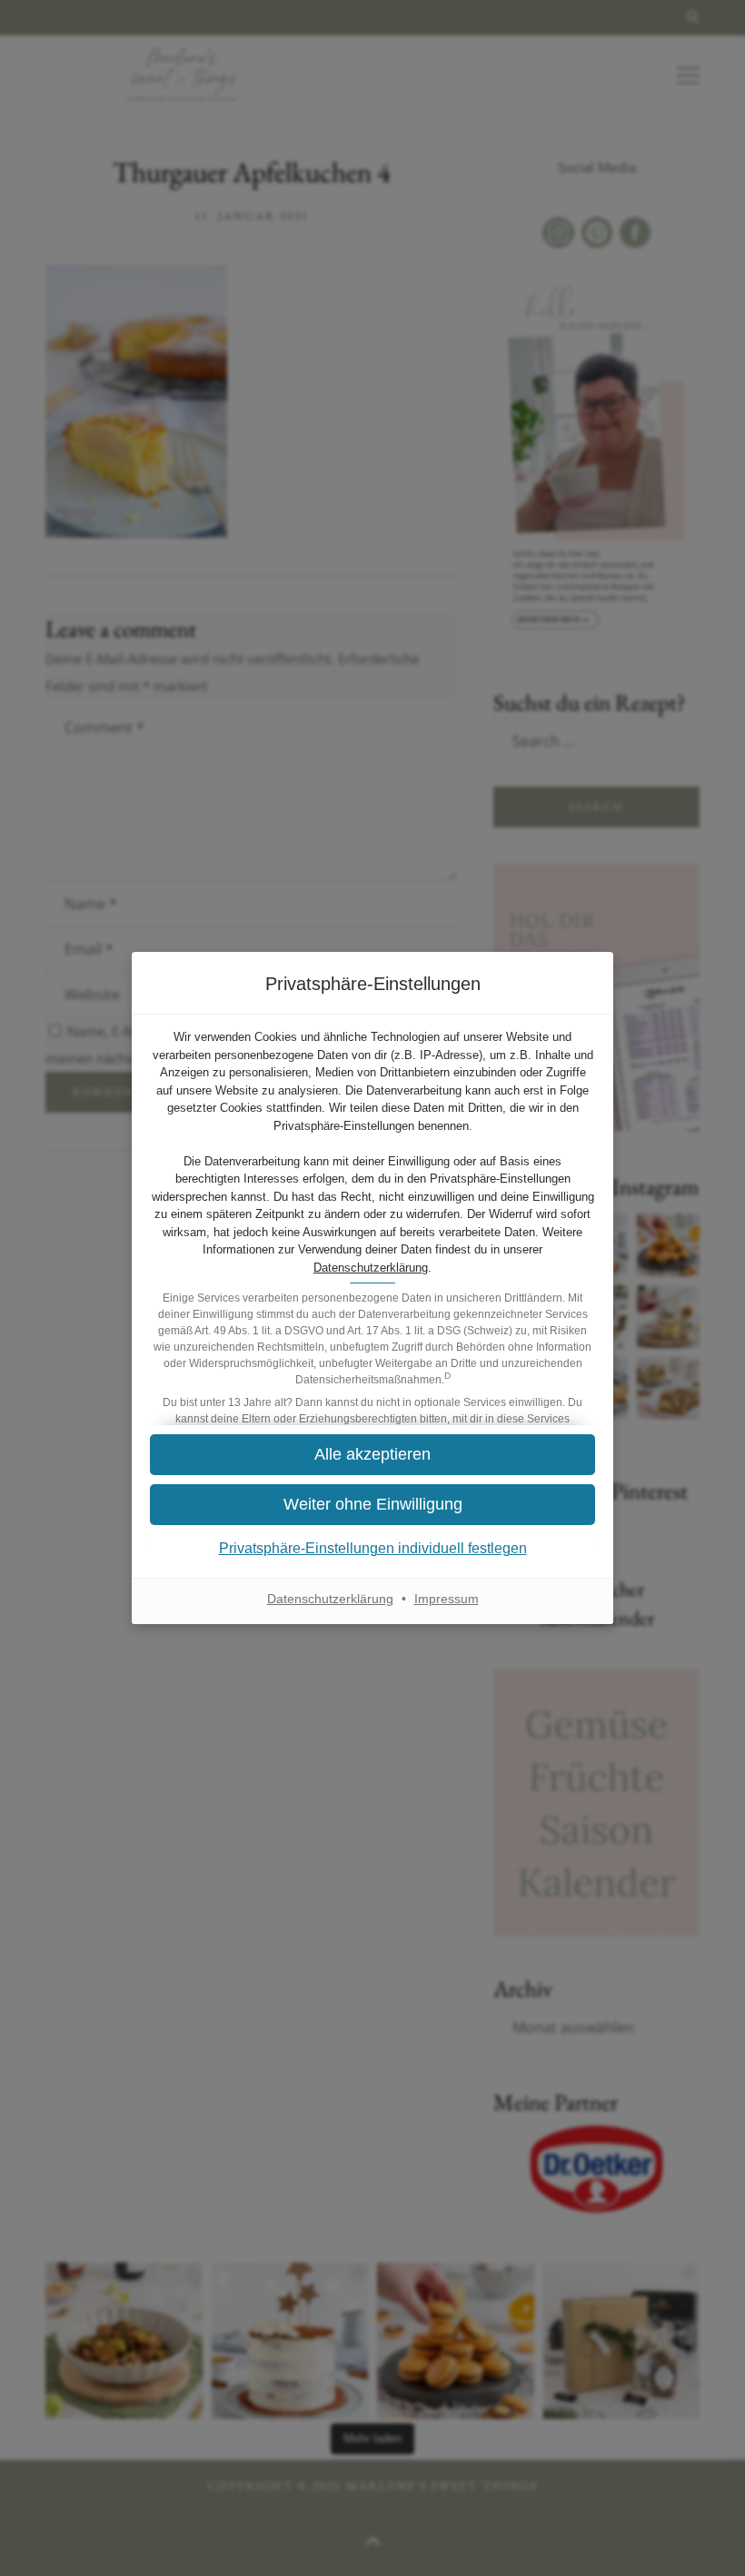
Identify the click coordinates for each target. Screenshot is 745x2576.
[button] (372, 1455)
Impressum (447, 1599)
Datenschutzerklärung (371, 1268)
